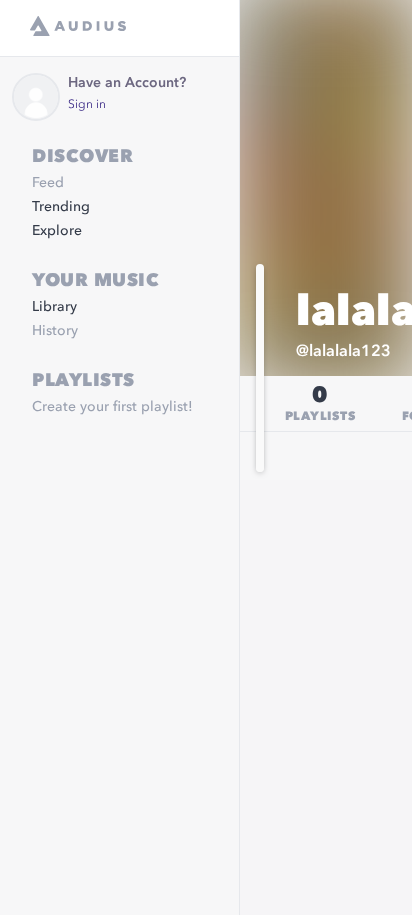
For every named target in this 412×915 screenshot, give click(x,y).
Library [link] (54, 307)
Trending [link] (61, 207)
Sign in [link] (87, 105)
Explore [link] (57, 231)
